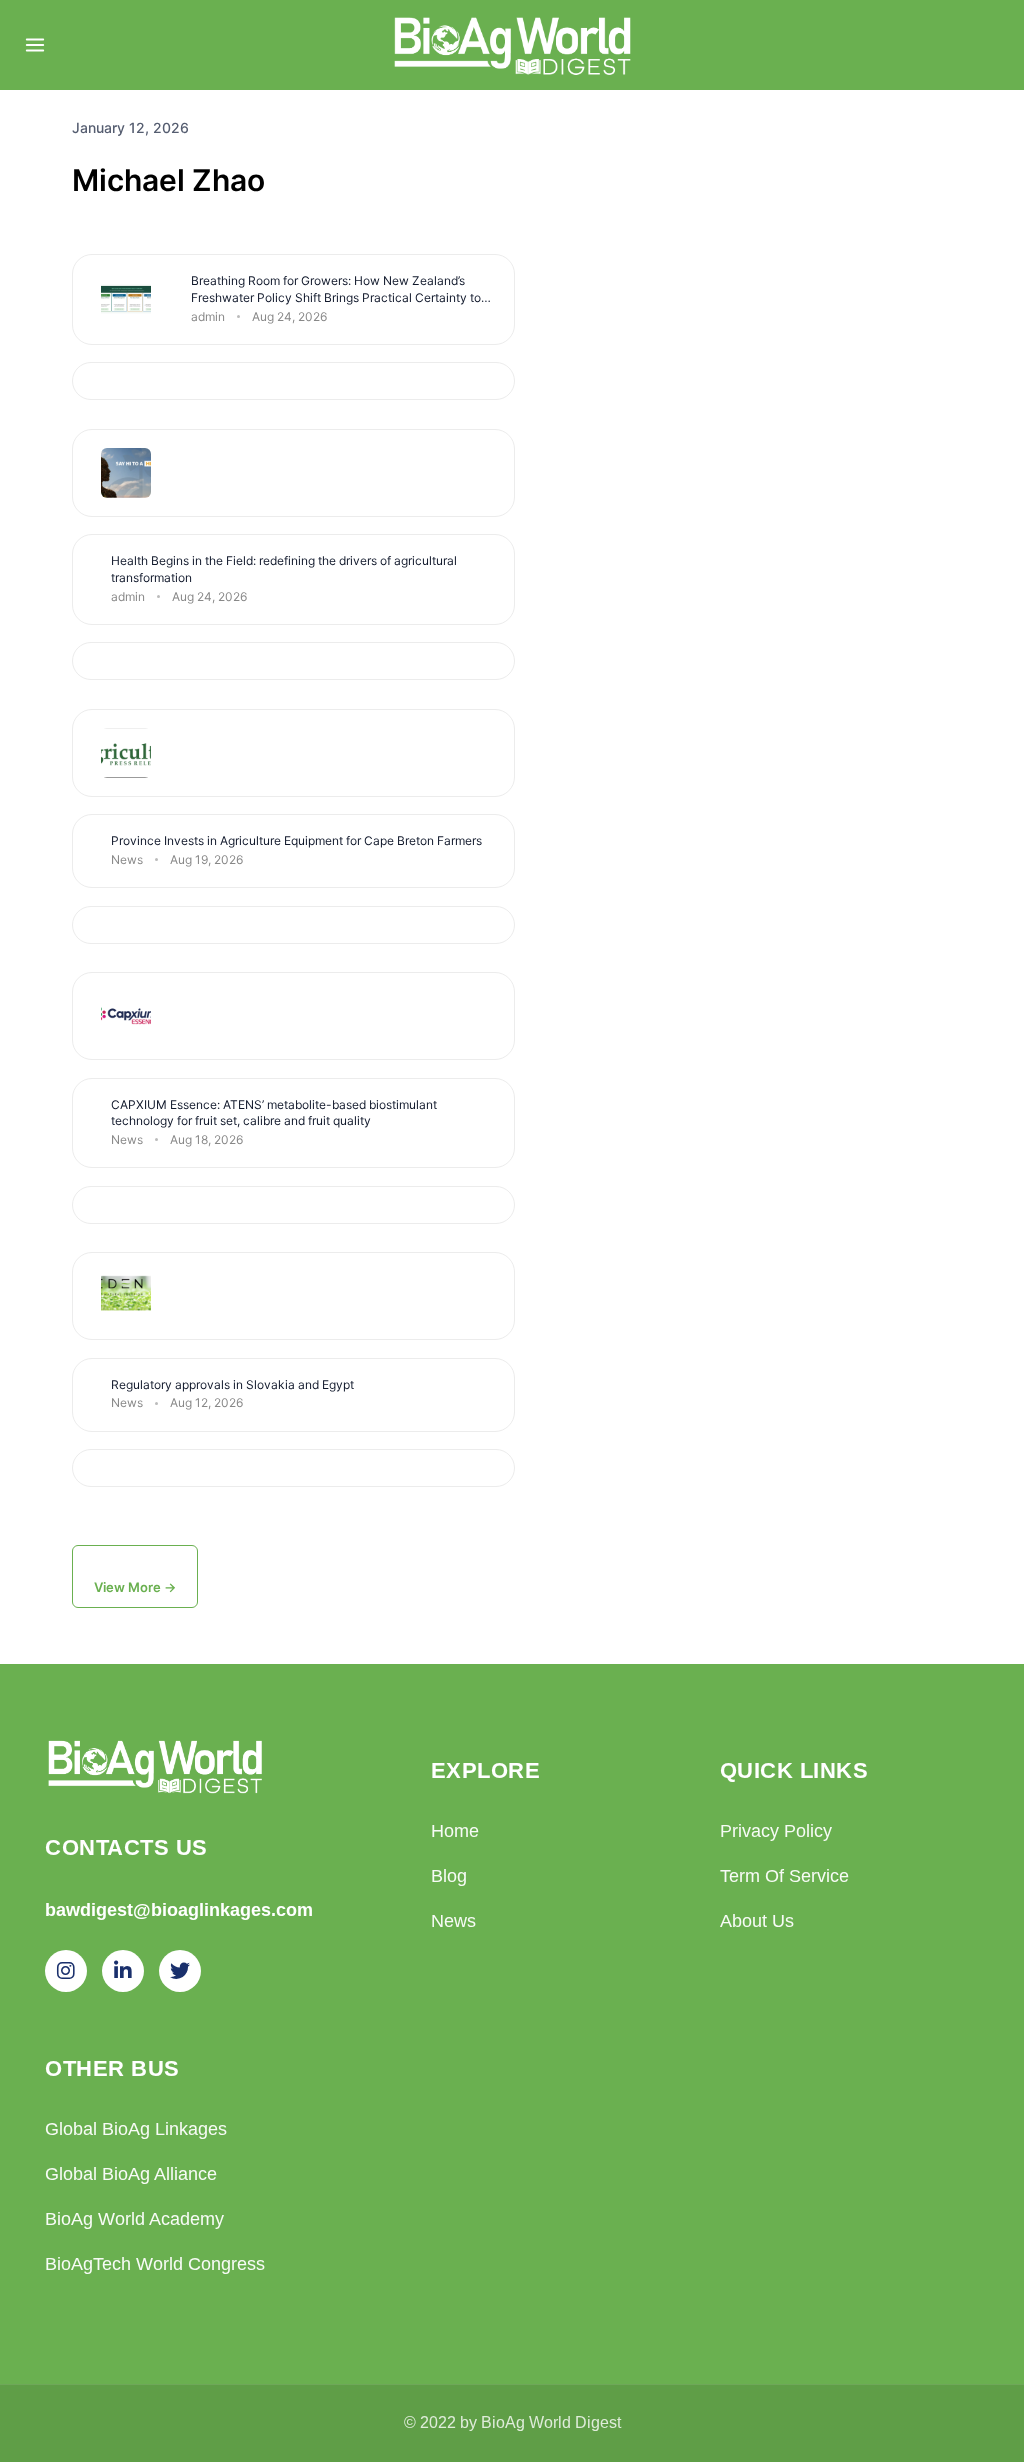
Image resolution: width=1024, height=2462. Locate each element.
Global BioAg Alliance (131, 2174)
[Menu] (35, 45)
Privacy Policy (776, 1831)
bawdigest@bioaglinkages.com (179, 1909)
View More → (135, 1587)
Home (455, 1831)
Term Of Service (784, 1876)
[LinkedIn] (123, 1971)
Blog (449, 1876)
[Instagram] (66, 1971)
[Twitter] (180, 1971)
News (453, 1921)
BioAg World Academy (134, 2219)
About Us (757, 1921)
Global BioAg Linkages (136, 2129)
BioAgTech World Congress (155, 2264)
